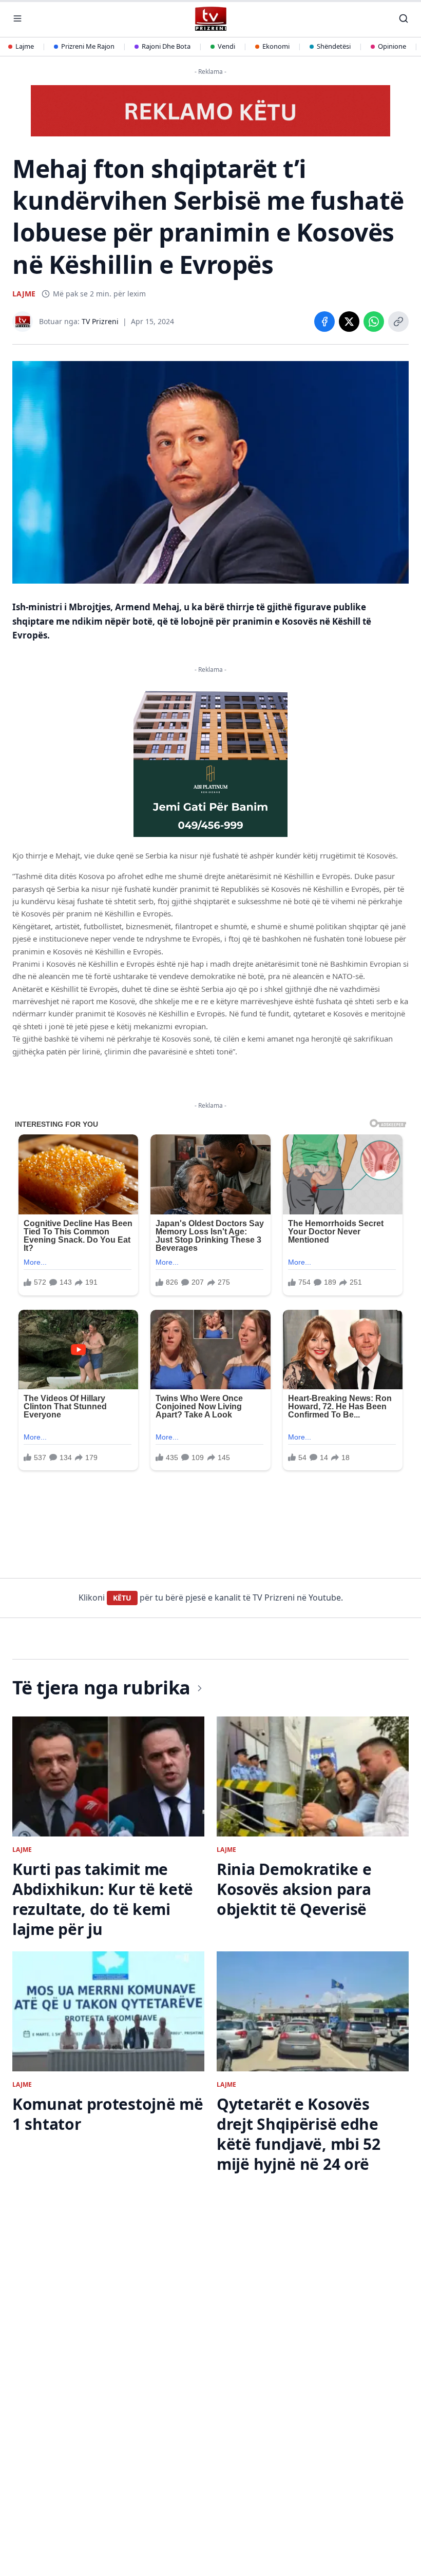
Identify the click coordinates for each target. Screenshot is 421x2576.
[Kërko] (404, 18)
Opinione (392, 46)
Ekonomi (276, 46)
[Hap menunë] (17, 18)
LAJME (24, 294)
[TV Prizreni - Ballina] (210, 19)
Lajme (25, 46)
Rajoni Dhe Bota (166, 46)
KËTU (122, 1598)
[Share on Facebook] (324, 322)
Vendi (226, 46)
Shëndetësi (334, 46)
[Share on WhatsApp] (374, 322)
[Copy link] (398, 322)
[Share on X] (349, 322)
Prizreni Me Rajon (88, 46)
